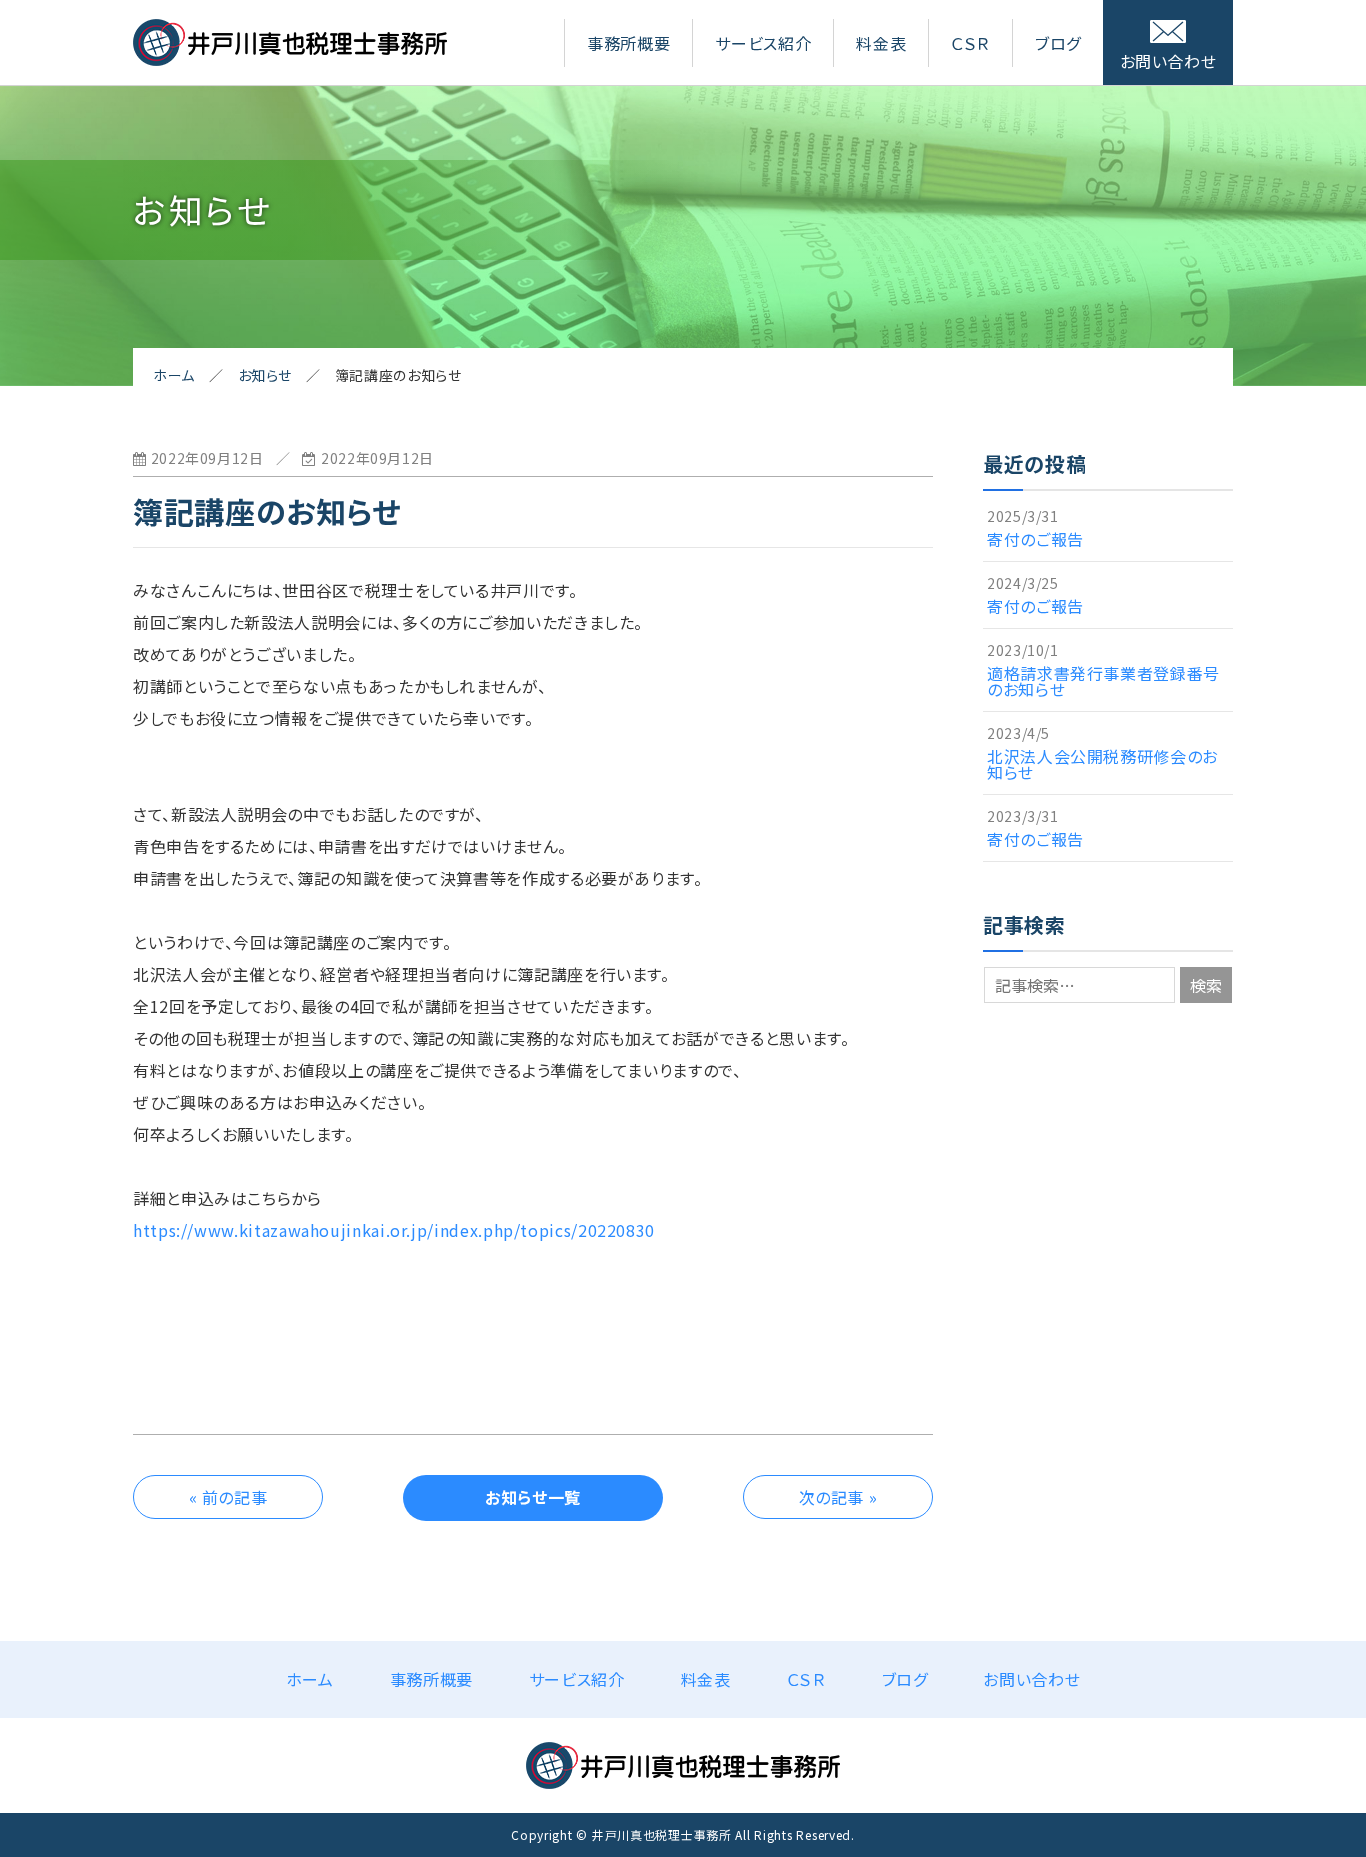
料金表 (881, 43)
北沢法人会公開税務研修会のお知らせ (1102, 764)
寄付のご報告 (1035, 539)
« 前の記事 (228, 1497)
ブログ (1058, 43)
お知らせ (265, 375)
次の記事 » (838, 1497)
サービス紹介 (763, 43)
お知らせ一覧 (533, 1497)
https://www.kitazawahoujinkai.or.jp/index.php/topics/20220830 (394, 1230)
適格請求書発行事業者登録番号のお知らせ (1103, 681)
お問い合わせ (1168, 61)
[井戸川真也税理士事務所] (290, 58)
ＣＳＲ (970, 43)
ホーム (174, 375)
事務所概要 (628, 43)
